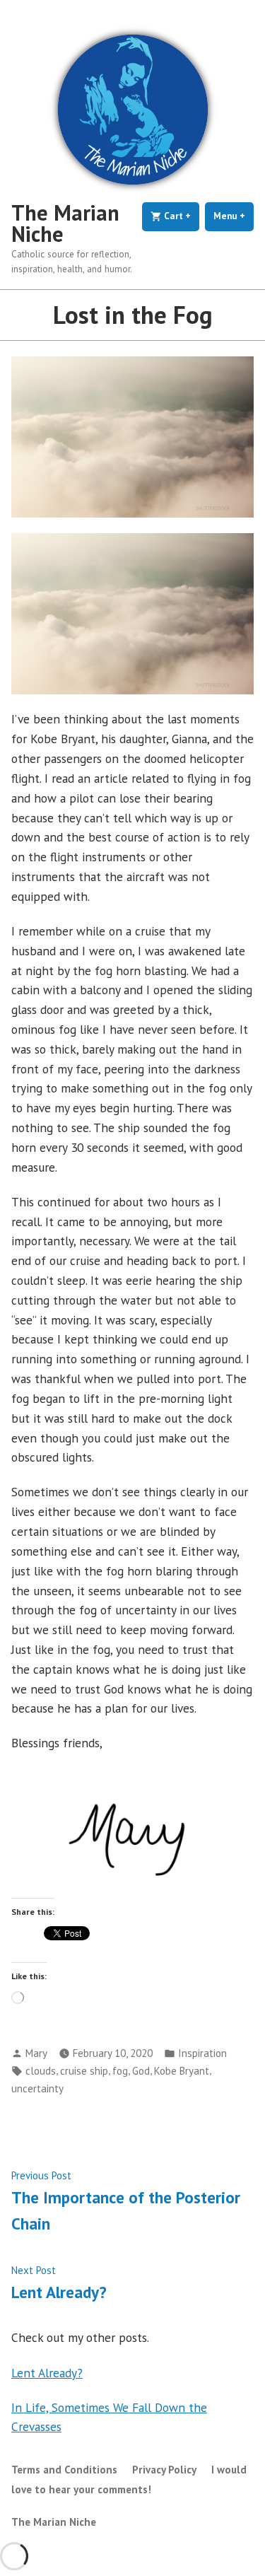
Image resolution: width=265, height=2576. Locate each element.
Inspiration (202, 2053)
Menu (234, 216)
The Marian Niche (65, 223)
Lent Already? (47, 2373)
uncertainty (37, 2088)
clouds (41, 2071)
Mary (36, 2053)
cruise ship (84, 2071)
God (141, 2071)
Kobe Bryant (182, 2071)
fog (120, 2071)
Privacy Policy (164, 2470)
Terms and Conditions (64, 2470)
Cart (181, 216)
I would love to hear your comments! (129, 2479)
